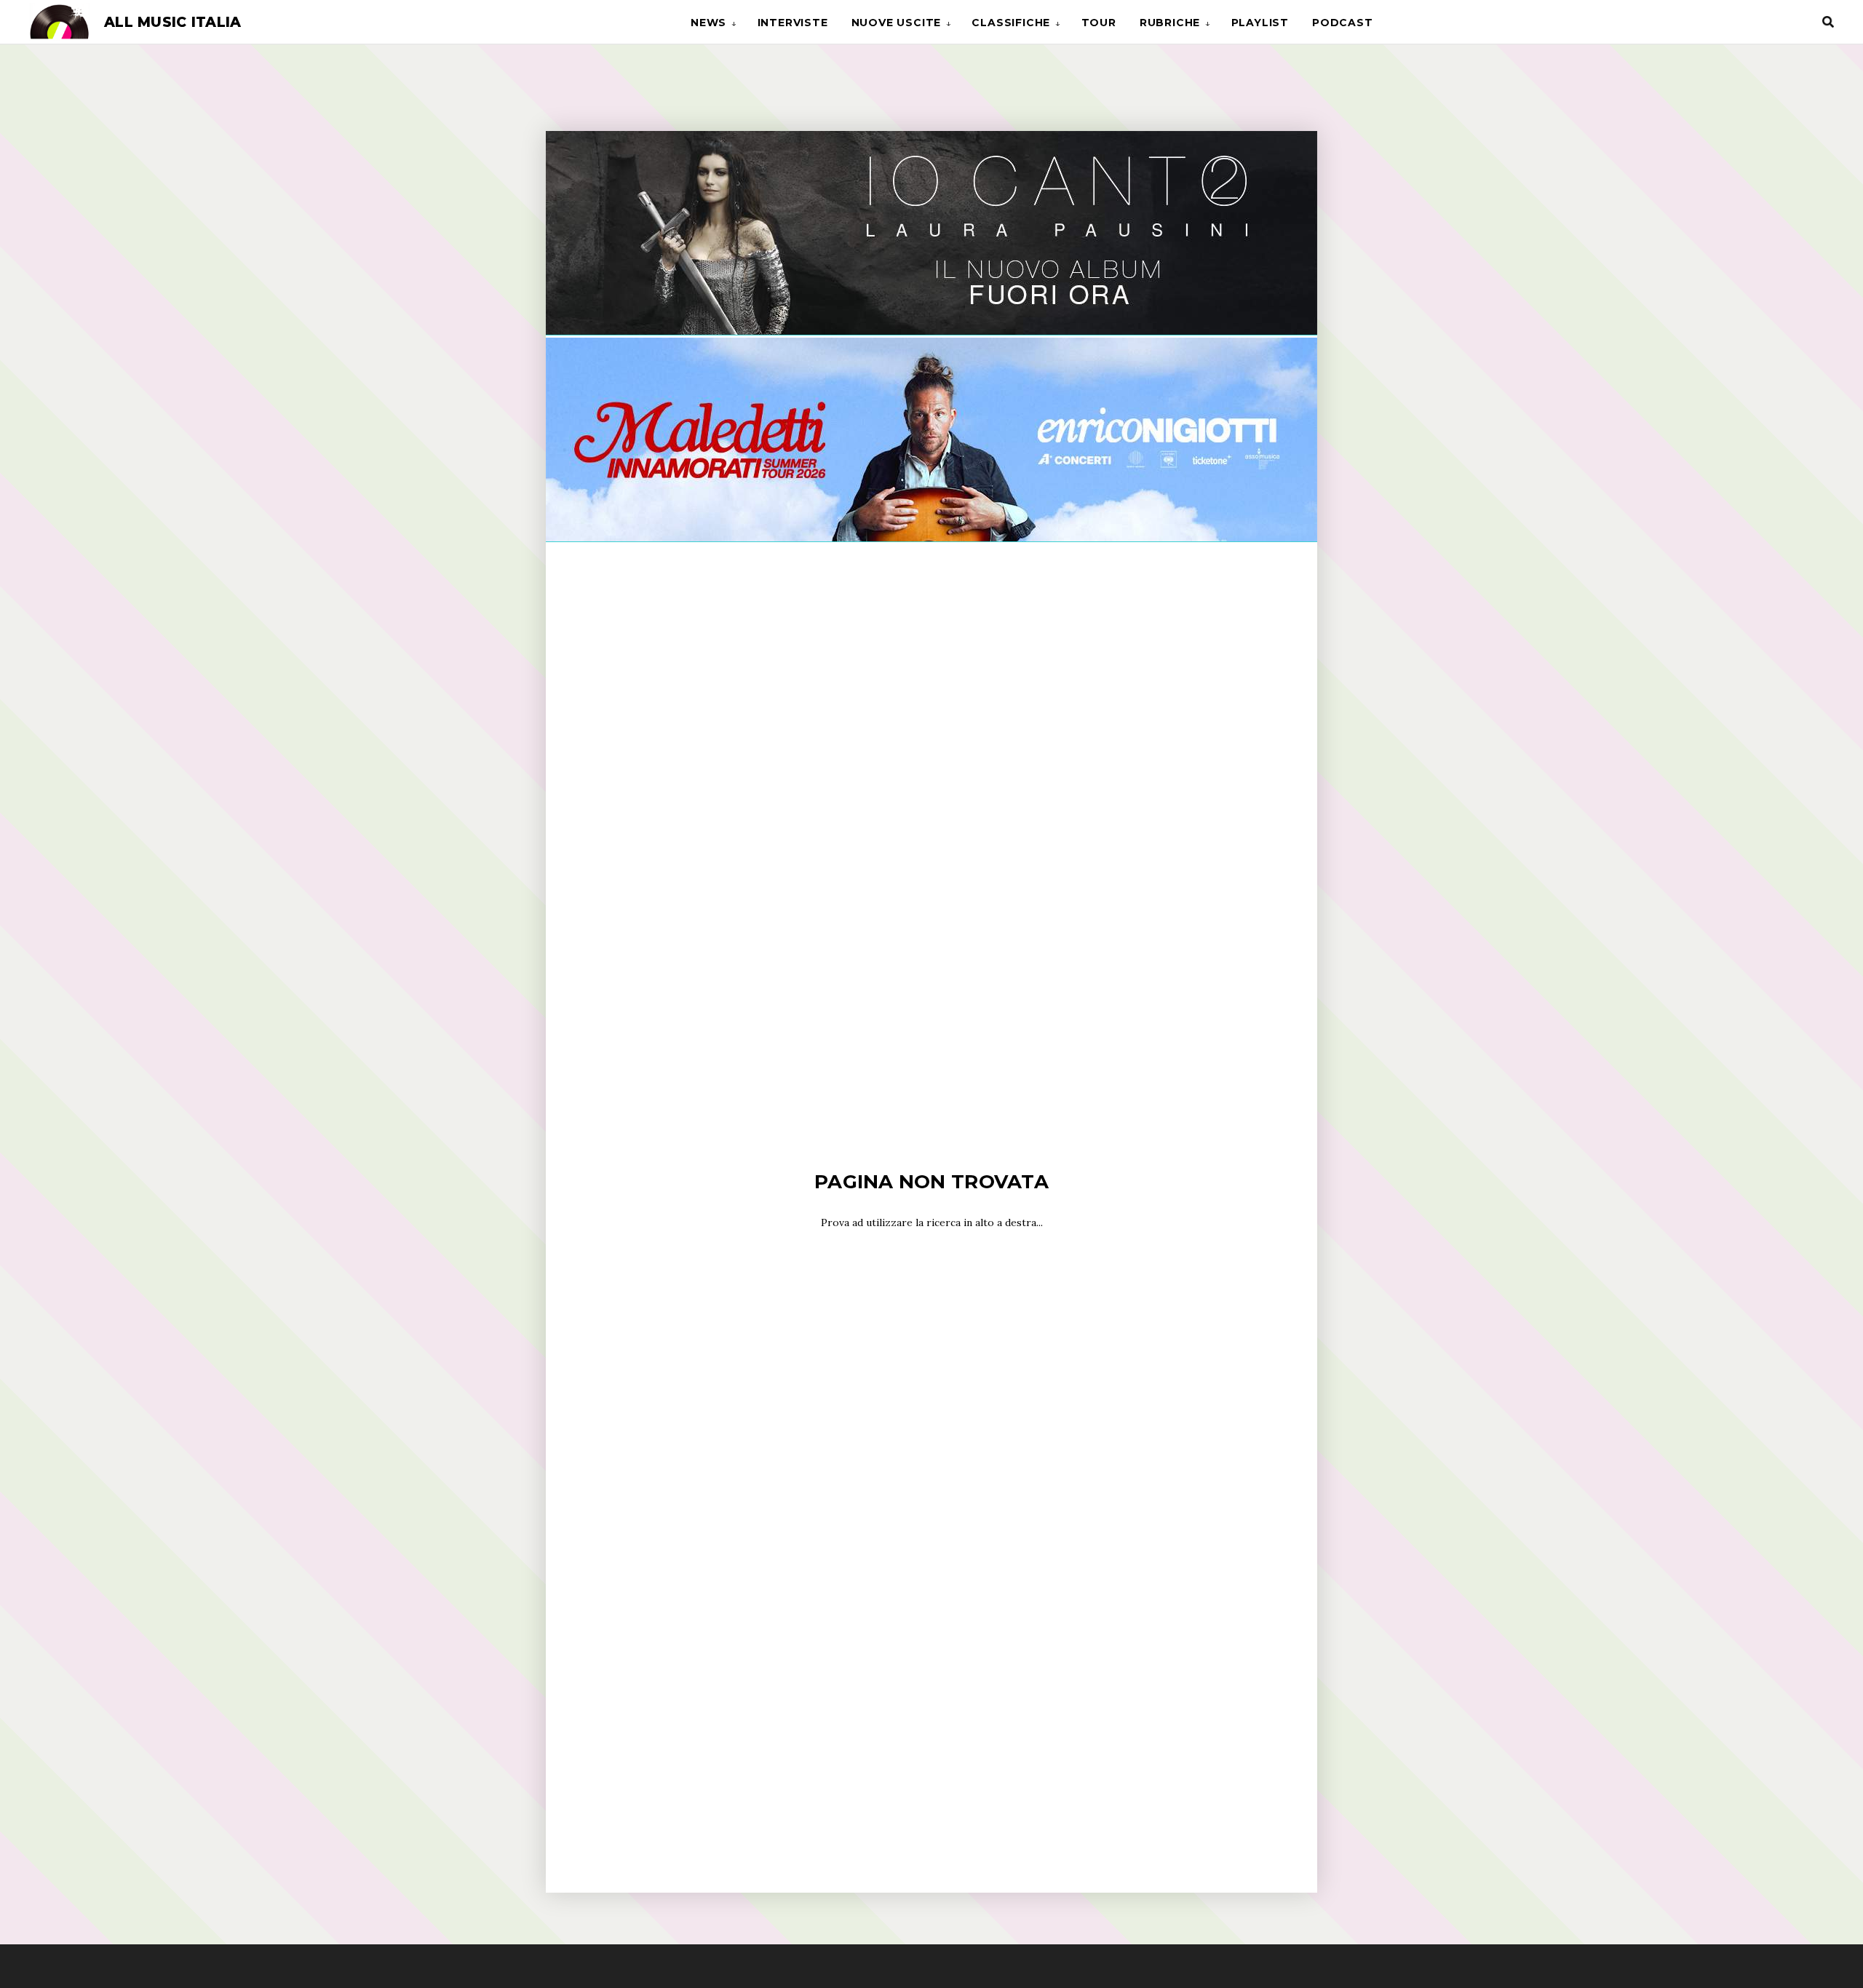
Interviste (793, 23)
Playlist (1260, 23)
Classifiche (1011, 23)
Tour (1099, 23)
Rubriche (1170, 23)
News (708, 23)
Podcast (1343, 23)
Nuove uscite (897, 23)
